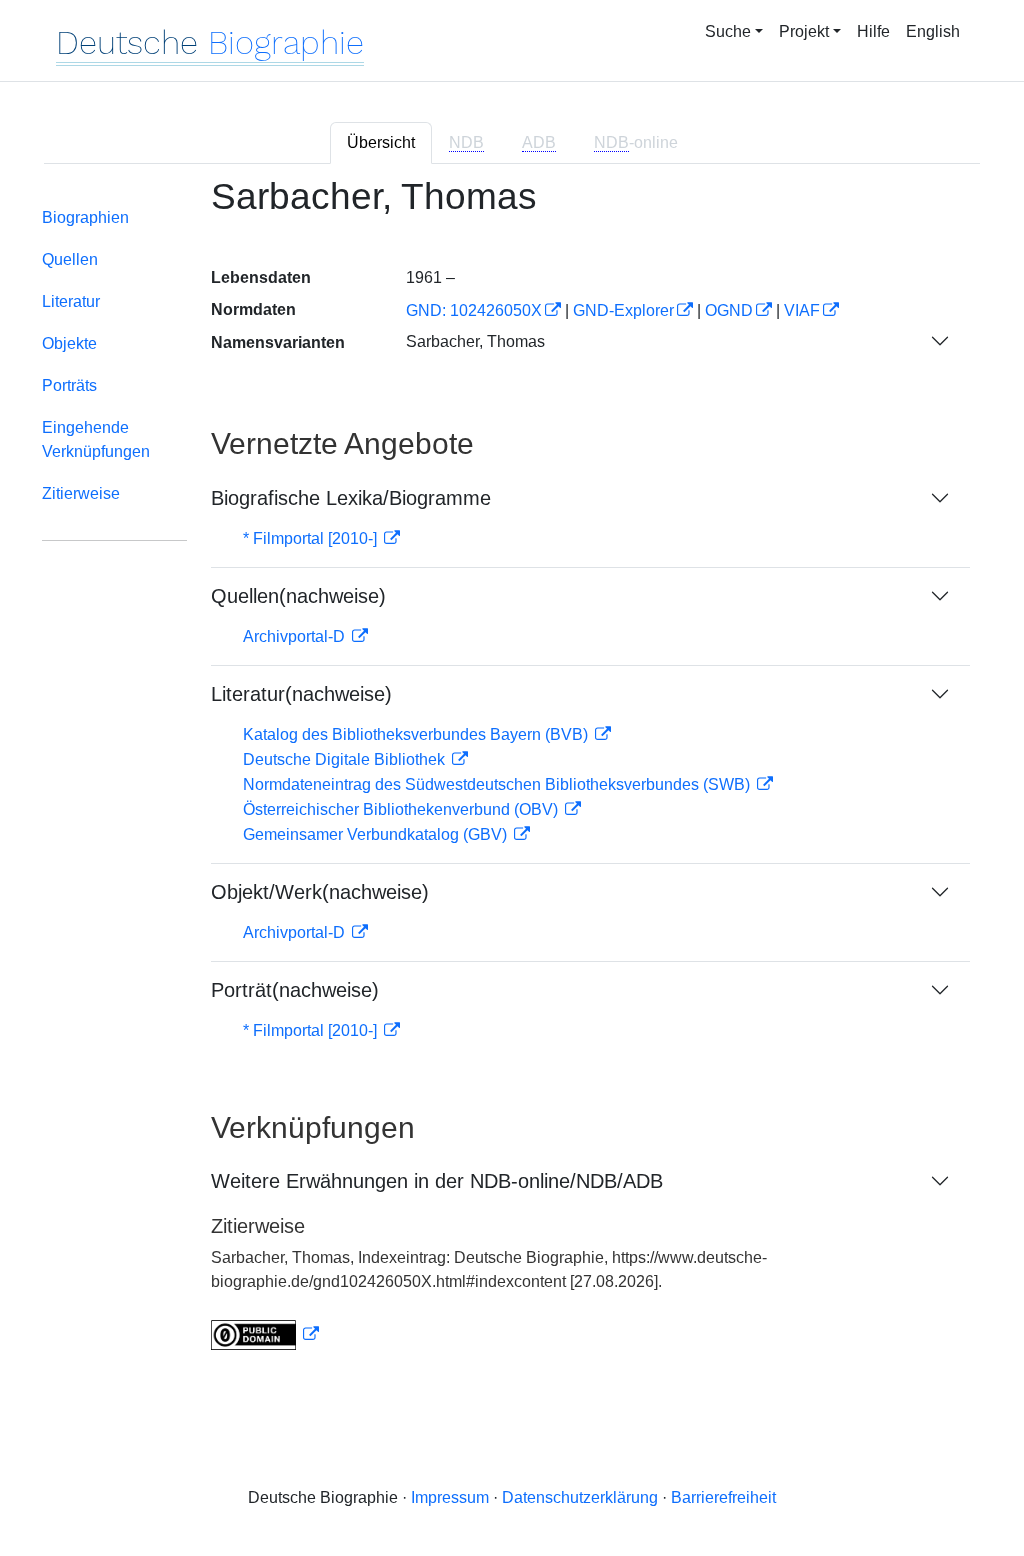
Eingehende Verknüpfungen (96, 439)
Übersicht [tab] (381, 142)
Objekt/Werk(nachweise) (320, 892)
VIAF (802, 310)
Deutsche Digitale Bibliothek (346, 759)
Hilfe (873, 31)
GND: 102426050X (474, 310)
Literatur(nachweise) (301, 694)
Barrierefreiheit (723, 1497)
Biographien (85, 217)
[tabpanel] (512, 775)
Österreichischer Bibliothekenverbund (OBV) (402, 809)
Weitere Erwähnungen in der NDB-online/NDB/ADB (437, 1181)
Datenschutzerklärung (580, 1497)
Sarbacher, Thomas (475, 341)
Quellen (70, 259)
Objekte (69, 343)
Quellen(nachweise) (298, 596)
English (933, 31)
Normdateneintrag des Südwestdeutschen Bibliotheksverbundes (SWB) (498, 784)
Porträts (69, 385)
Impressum (450, 1497)
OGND (729, 310)
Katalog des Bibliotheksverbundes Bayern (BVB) (417, 734)
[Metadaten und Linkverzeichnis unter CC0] (265, 1334)
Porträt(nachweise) (295, 990)
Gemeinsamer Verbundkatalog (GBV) (377, 834)
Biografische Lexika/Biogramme (351, 498)
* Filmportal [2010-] (312, 538)
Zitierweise (81, 493)
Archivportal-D (296, 636)
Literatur (71, 301)
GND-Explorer (623, 310)
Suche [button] (728, 31)
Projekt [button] (804, 31)
